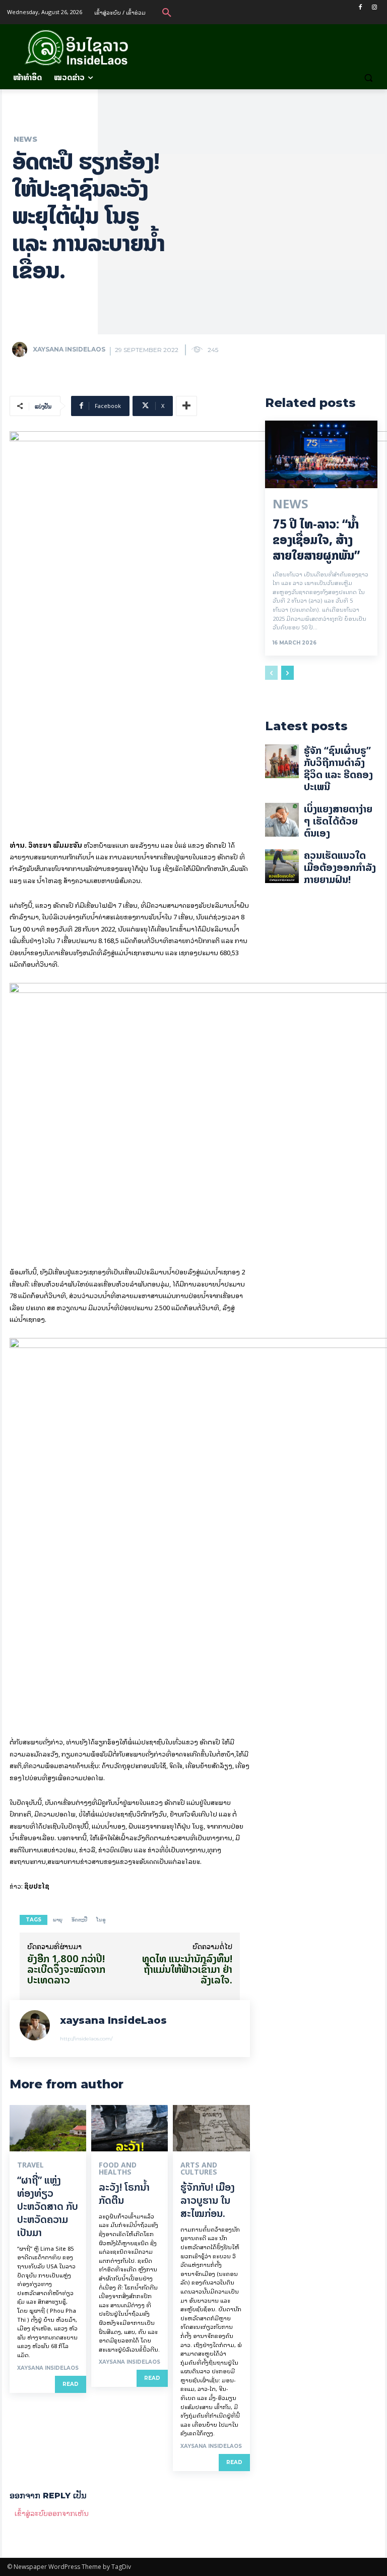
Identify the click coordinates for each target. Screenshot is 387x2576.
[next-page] (287, 673)
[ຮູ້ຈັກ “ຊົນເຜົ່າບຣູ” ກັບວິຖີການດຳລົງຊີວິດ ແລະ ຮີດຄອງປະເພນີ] (282, 761)
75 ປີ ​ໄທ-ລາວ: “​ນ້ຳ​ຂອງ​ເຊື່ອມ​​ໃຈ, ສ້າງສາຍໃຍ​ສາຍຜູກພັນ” (316, 540)
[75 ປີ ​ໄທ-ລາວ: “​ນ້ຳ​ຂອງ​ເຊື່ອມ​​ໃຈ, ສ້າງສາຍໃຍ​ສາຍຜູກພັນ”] (321, 454)
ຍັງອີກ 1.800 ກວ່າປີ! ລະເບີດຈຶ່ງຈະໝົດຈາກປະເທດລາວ (66, 1969)
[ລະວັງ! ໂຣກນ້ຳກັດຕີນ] (130, 2128)
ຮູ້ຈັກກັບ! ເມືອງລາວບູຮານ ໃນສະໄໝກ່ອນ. (208, 2200)
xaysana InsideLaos (69, 349)
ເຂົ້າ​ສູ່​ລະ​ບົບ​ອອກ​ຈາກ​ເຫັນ (52, 2513)
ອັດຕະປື (79, 1920)
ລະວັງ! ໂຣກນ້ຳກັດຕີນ (124, 2193)
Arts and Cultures (199, 2169)
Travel (30, 2165)
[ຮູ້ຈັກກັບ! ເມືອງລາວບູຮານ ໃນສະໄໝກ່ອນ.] (211, 2128)
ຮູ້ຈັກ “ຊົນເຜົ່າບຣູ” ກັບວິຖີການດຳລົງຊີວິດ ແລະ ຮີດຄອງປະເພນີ (338, 768)
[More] (186, 406)
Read (71, 2384)
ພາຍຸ (58, 1920)
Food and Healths (118, 2169)
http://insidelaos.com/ (86, 2039)
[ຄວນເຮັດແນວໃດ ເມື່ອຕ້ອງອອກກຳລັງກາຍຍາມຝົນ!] (282, 866)
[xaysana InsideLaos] (22, 349)
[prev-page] (271, 673)
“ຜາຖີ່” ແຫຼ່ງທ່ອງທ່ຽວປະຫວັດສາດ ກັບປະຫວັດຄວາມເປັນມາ (48, 2206)
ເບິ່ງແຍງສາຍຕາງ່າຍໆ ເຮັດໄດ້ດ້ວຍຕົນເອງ (338, 821)
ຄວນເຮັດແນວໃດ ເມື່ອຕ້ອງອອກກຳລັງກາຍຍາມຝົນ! (340, 867)
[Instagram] (374, 7)
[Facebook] (360, 7)
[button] (167, 12)
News (25, 139)
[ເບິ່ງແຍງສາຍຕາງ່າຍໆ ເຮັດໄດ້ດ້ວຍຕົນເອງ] (282, 820)
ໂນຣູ (101, 1920)
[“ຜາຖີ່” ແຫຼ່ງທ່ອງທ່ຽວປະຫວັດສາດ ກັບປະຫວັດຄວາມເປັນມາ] (48, 2128)
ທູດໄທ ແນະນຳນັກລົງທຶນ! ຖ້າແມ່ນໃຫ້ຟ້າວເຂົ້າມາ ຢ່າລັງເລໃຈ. (187, 1969)
